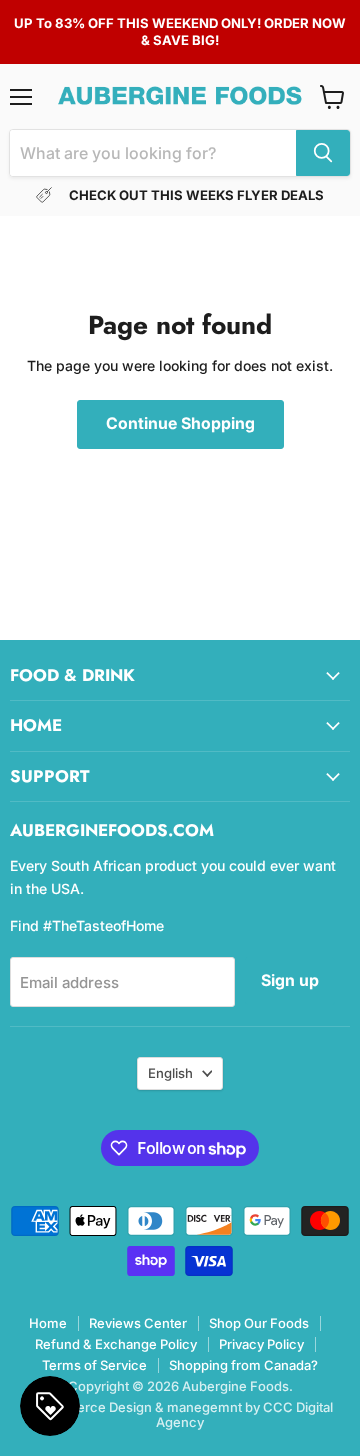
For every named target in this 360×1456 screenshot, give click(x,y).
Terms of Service (94, 1365)
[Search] (323, 153)
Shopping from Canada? (243, 1365)
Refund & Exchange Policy (116, 1344)
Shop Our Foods (259, 1323)
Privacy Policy (261, 1344)
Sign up (290, 980)
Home (48, 1323)
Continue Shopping (180, 423)
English (170, 1073)
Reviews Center (138, 1323)
